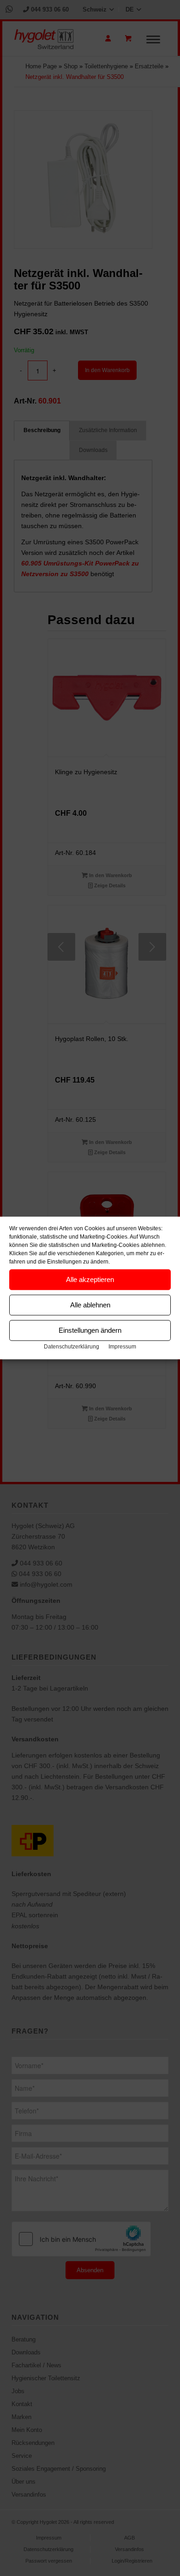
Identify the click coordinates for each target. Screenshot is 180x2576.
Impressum (122, 1347)
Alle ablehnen (90, 1305)
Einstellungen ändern (90, 1330)
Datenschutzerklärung (72, 1347)
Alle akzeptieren (90, 1279)
